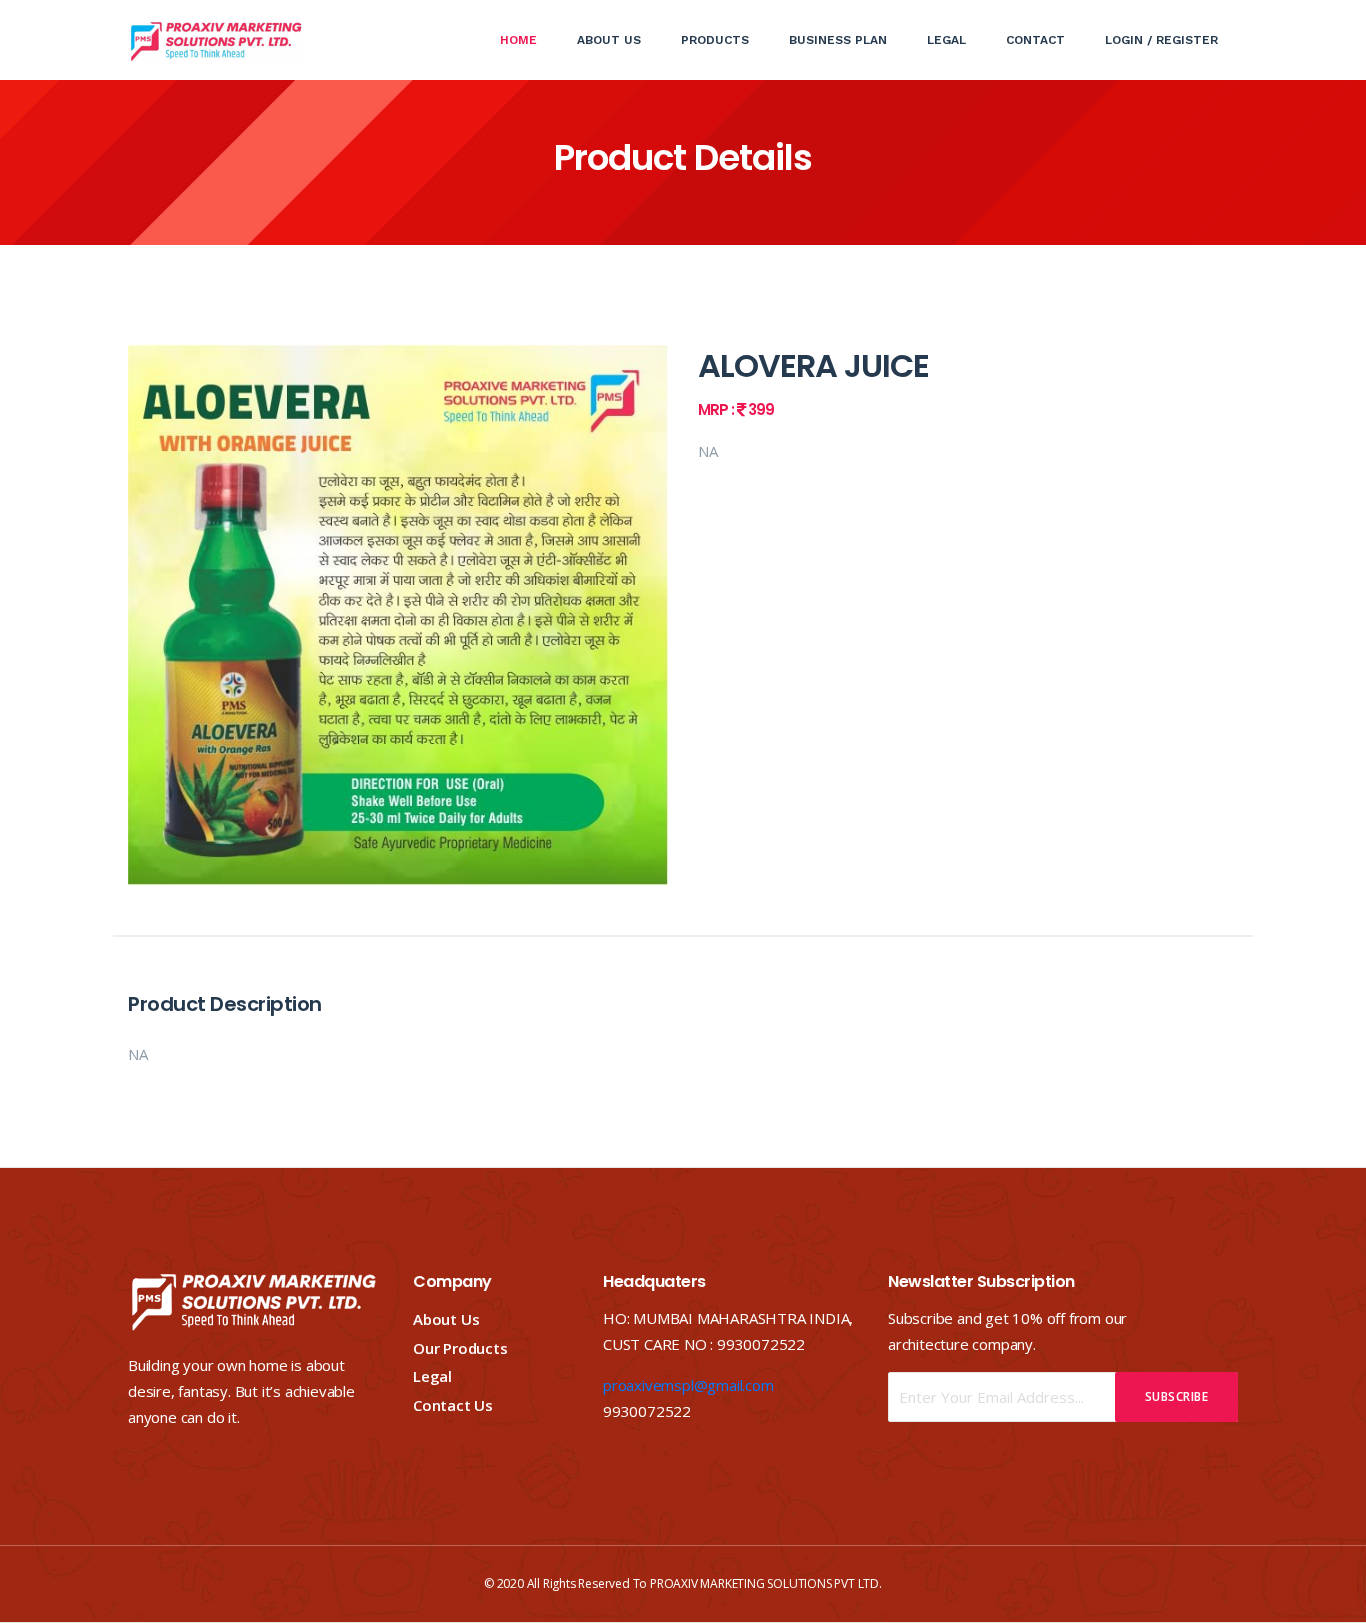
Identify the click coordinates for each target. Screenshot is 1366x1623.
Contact (1035, 40)
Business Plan (838, 40)
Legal (946, 40)
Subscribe (1177, 1396)
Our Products (460, 1348)
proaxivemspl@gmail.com (688, 1385)
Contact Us (453, 1405)
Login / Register (1161, 40)
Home (528, 39)
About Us (609, 40)
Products (715, 40)
